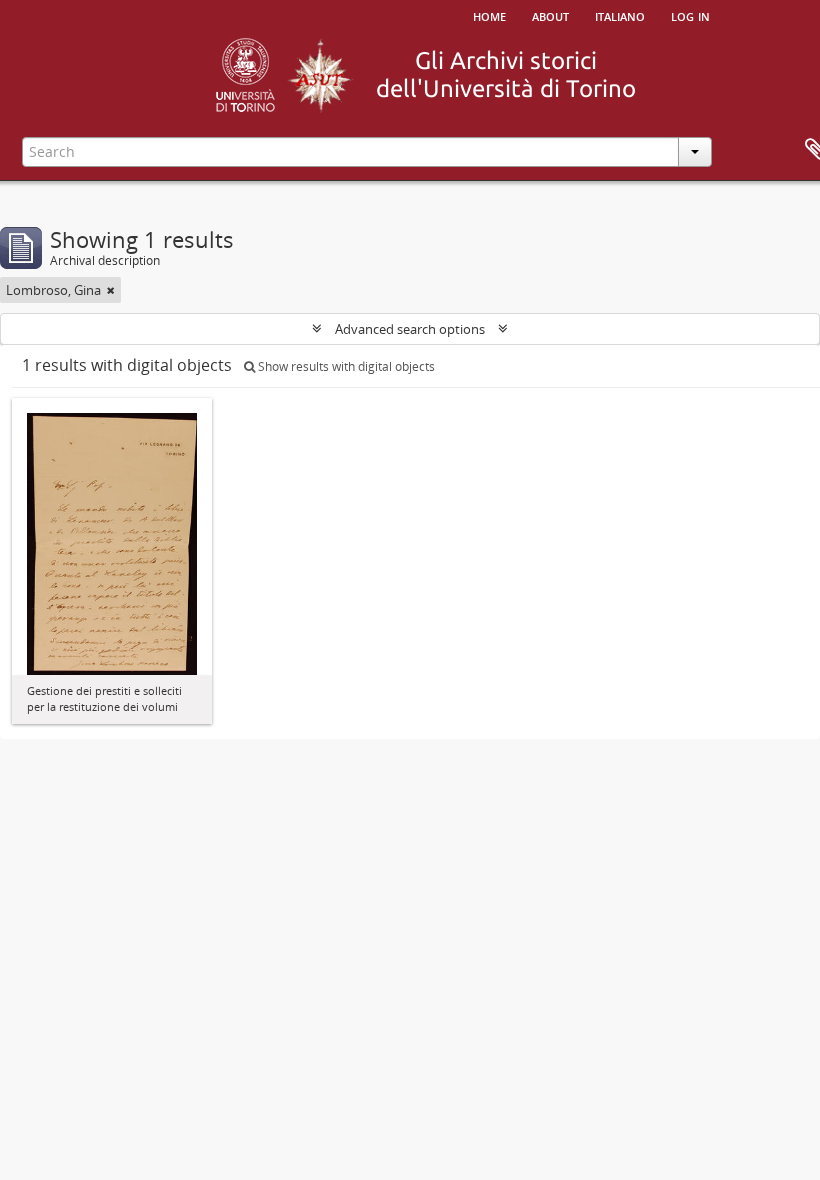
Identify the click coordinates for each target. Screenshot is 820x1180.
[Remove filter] (111, 290)
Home (489, 15)
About (550, 15)
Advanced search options (410, 329)
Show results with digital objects (345, 366)
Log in (690, 15)
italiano (620, 15)
